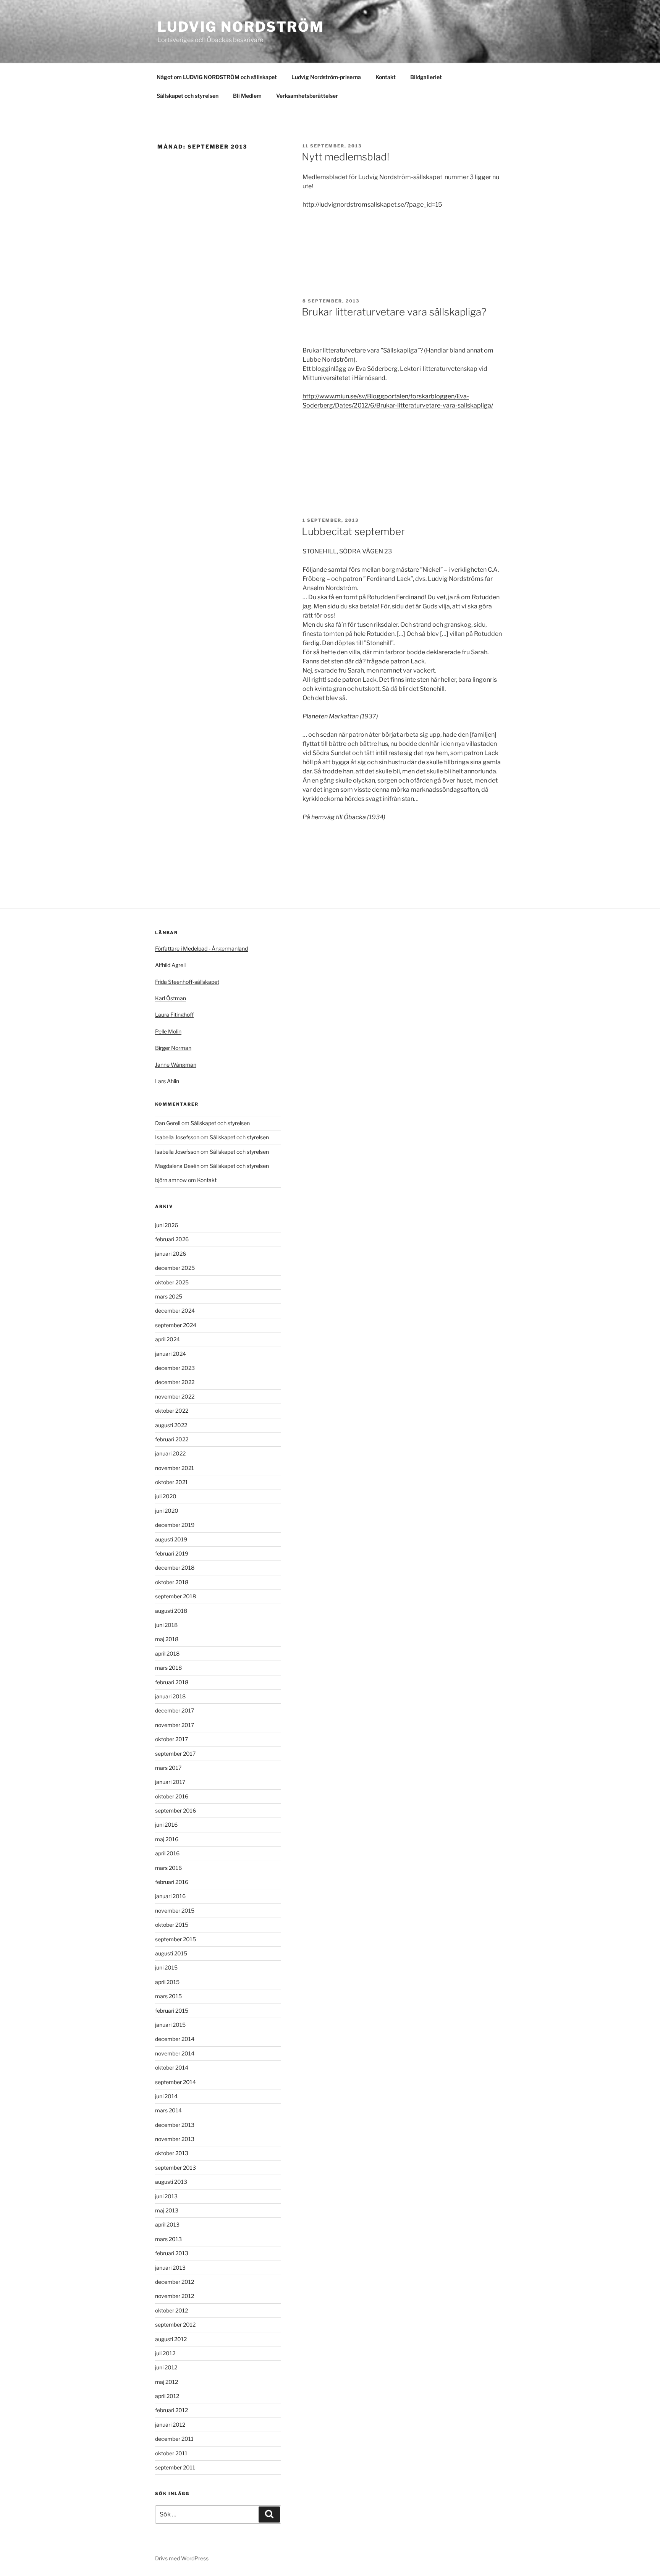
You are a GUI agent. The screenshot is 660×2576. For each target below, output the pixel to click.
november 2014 (175, 2053)
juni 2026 (167, 1225)
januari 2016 (170, 1896)
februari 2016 (172, 1882)
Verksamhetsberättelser (307, 96)
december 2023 (175, 1368)
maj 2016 (167, 1839)
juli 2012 (165, 2353)
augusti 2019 (171, 1539)
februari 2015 (172, 2011)
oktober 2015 (172, 1925)
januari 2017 (170, 1782)
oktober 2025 (172, 1282)
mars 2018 (168, 1668)
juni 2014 (166, 2096)
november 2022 (175, 1396)
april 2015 (167, 1982)
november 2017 (175, 1725)
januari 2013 (170, 2268)
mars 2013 (168, 2239)
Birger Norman (173, 1048)
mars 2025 (169, 1296)
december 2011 (174, 2439)
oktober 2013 (172, 2153)
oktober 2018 (172, 1582)
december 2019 (175, 1525)
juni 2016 (166, 1825)
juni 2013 (166, 2196)
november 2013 (175, 2139)
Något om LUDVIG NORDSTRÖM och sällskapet (217, 77)
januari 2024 (171, 1354)
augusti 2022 (171, 1425)
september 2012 (175, 2325)
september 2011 (175, 2467)
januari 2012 (170, 2425)
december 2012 (175, 2282)
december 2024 (175, 1311)
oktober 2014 (172, 2067)
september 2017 (175, 1754)
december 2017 (175, 1710)
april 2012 (167, 2396)
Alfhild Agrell (170, 965)
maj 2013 (167, 2210)
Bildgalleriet (426, 77)
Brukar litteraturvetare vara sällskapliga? (394, 312)
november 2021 (175, 1468)
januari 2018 (170, 1696)
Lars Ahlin (167, 1081)
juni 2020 (167, 1511)
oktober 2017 (171, 1739)
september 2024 (176, 1325)
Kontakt (386, 77)
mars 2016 (168, 1868)
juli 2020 (166, 1496)
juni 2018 (166, 1625)
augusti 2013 (171, 2182)
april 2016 (167, 1853)
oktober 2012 (171, 2310)
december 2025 (175, 1268)
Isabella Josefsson (177, 1137)
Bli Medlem (247, 96)
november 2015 (175, 1911)
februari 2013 (172, 2253)
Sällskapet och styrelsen (188, 96)
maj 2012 (167, 2382)
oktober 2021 (171, 1482)
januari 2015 (170, 2025)
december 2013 (175, 2125)
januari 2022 (170, 1453)
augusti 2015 (171, 1953)
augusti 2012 (171, 2339)
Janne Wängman (176, 1065)
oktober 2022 (172, 1411)
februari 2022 (172, 1439)
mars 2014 (168, 2110)
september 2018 (176, 1596)
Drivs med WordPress (182, 2558)
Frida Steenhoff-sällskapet (187, 982)
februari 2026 (172, 1239)
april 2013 (167, 2224)
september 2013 (176, 2168)
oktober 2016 (172, 1796)
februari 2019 (172, 1553)
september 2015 (176, 1939)
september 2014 (176, 2082)
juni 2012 (166, 2367)
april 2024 (167, 1339)
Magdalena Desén (177, 1166)
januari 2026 (171, 1254)
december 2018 (175, 1568)
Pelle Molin (168, 1031)
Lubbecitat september (353, 531)
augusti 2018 (171, 1611)
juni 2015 (166, 1967)
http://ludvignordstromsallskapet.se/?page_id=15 (372, 205)
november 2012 (175, 2296)
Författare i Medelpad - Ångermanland (201, 948)
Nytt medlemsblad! (345, 157)
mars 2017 (168, 1768)
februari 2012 (171, 2410)
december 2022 (175, 1382)
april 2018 (167, 1653)
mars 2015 (168, 1996)
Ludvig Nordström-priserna (326, 77)
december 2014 (175, 2039)
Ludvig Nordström (241, 27)
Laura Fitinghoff (174, 1015)
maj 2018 (167, 1639)
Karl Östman (171, 998)
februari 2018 (172, 1682)
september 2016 (176, 1810)
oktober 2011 (171, 2453)
